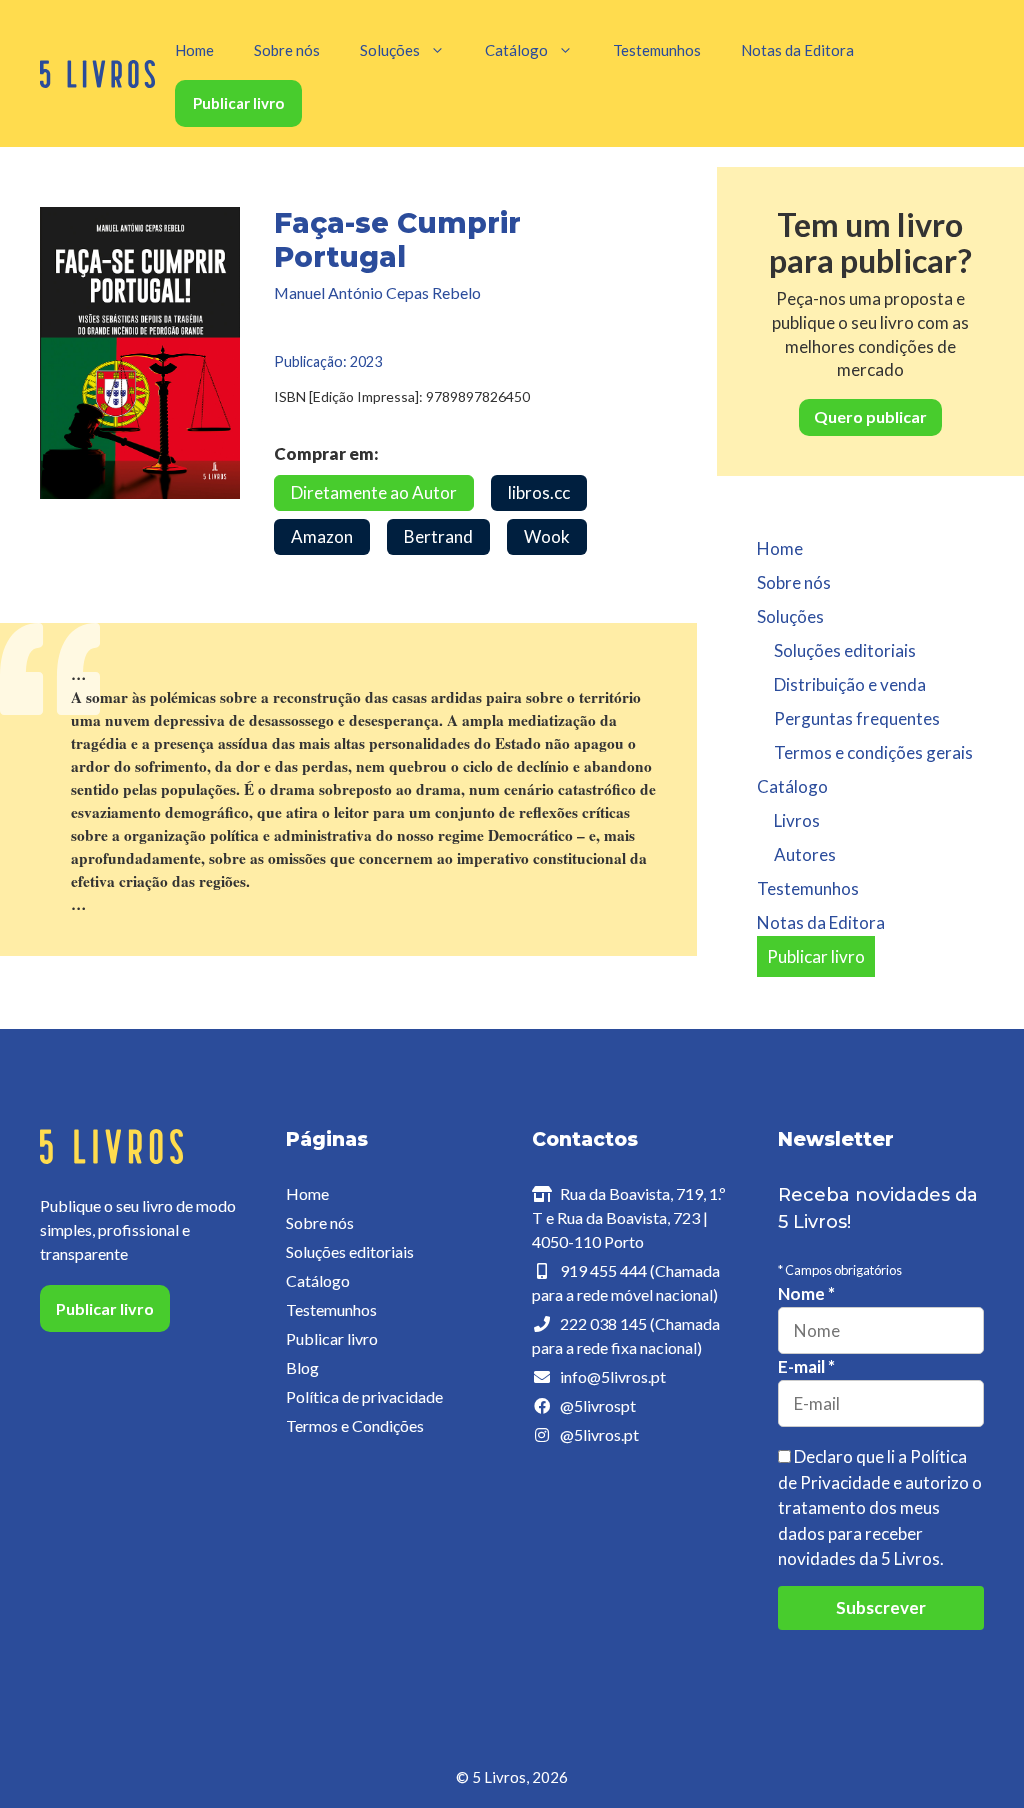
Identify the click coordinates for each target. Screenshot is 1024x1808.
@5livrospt (598, 1405)
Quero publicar (870, 416)
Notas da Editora (797, 50)
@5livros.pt (599, 1434)
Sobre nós (287, 50)
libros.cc (539, 492)
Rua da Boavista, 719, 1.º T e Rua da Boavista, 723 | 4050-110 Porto (629, 1217)
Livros (797, 820)
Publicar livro (238, 103)
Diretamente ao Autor (374, 492)
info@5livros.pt (613, 1376)
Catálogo (318, 1280)
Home (194, 50)
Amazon (322, 536)
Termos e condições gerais (873, 752)
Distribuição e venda (850, 684)
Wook (547, 536)
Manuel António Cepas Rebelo (377, 292)
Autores (805, 854)
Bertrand (438, 536)
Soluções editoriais (845, 650)
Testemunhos (657, 50)
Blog (302, 1367)
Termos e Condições (355, 1425)
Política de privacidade (364, 1396)
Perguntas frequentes (857, 718)
